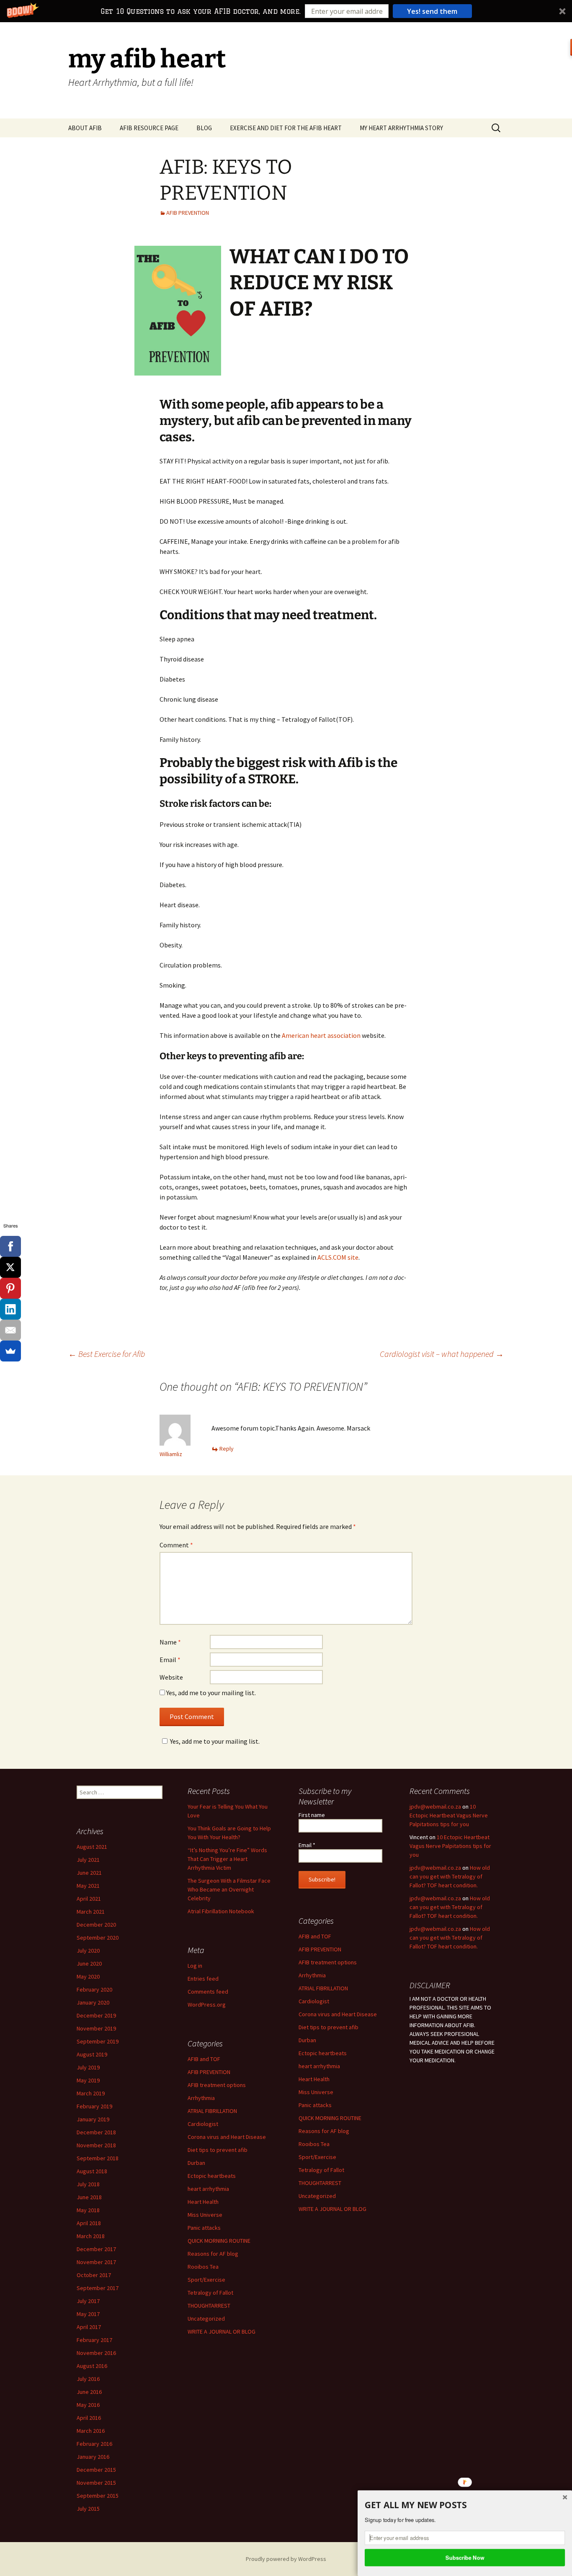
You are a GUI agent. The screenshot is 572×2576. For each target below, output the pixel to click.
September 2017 (98, 2288)
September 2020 (98, 1938)
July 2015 (88, 2509)
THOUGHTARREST (320, 2183)
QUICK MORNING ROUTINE (330, 2118)
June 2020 (89, 1964)
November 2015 (96, 2483)
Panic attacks (315, 2105)
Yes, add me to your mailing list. (210, 1693)
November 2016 (96, 2353)
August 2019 (92, 2054)
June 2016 (89, 2392)
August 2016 (92, 2366)
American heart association (321, 1035)
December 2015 (96, 2470)
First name (312, 1815)
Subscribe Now (465, 2557)
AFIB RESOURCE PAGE (149, 128)
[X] (10, 1267)
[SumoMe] (10, 1351)
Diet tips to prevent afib (329, 2027)
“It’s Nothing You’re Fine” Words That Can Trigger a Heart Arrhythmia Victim (227, 1859)
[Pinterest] (10, 1288)
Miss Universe (316, 2092)
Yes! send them (432, 11)
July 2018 (88, 2184)
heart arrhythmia (319, 2066)
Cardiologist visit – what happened (442, 1354)
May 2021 (88, 1886)
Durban (307, 2040)
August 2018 (92, 2171)
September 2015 (98, 2496)
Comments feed (208, 1992)
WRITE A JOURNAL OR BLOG (332, 2209)
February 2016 (94, 2444)
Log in (195, 1966)
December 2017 (96, 2249)
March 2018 (91, 2236)
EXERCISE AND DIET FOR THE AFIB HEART (286, 128)
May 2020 (88, 1976)
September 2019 (98, 2041)
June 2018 (89, 2197)
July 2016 (88, 2379)
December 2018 (96, 2132)
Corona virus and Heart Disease (338, 2014)
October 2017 (94, 2275)
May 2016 (88, 2405)
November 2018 (96, 2145)
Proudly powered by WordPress (286, 2559)
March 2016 (91, 2431)
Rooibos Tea (314, 2144)
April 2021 (89, 1899)
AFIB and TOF (315, 1936)
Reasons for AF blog (324, 2131)
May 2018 (88, 2210)
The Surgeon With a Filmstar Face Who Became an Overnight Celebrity (229, 1889)
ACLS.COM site (338, 1257)
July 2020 (88, 1951)
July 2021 (88, 1860)
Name (170, 1642)
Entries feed (203, 1979)
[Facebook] (10, 1246)
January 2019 (93, 2119)
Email (170, 1660)
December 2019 (96, 2015)
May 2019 (88, 2080)
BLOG (204, 128)
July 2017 (88, 2301)
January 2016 (93, 2457)
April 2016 (89, 2418)
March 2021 (91, 1912)
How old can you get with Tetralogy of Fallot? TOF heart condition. (450, 1876)
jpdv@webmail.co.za (435, 1807)
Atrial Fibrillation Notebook (221, 1911)
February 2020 (94, 1989)
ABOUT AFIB (85, 128)
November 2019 (96, 2028)
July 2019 (88, 2067)
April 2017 (89, 2327)
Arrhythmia (312, 1975)
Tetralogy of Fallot (321, 2170)
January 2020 (93, 2002)
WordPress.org (207, 2005)
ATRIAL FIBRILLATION (323, 1988)
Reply (227, 1449)
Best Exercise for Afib (107, 1354)
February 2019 (94, 2106)
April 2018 (89, 2223)
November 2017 (96, 2262)
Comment (176, 1545)
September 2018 (98, 2158)
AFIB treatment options (328, 1962)
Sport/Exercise (317, 2157)
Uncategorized (317, 2196)
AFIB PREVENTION (188, 213)
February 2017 (94, 2340)
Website (171, 1677)
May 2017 (88, 2314)
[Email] (10, 1330)
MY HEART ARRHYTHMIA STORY (401, 128)
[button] (286, 11)
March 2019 (91, 2093)
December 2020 (96, 1925)
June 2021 (89, 1873)
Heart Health (314, 2079)
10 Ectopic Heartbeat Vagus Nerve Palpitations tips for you (449, 1815)
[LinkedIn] (10, 1309)
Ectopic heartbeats (323, 2053)
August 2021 (92, 1847)
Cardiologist (314, 2001)
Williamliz (171, 1454)
